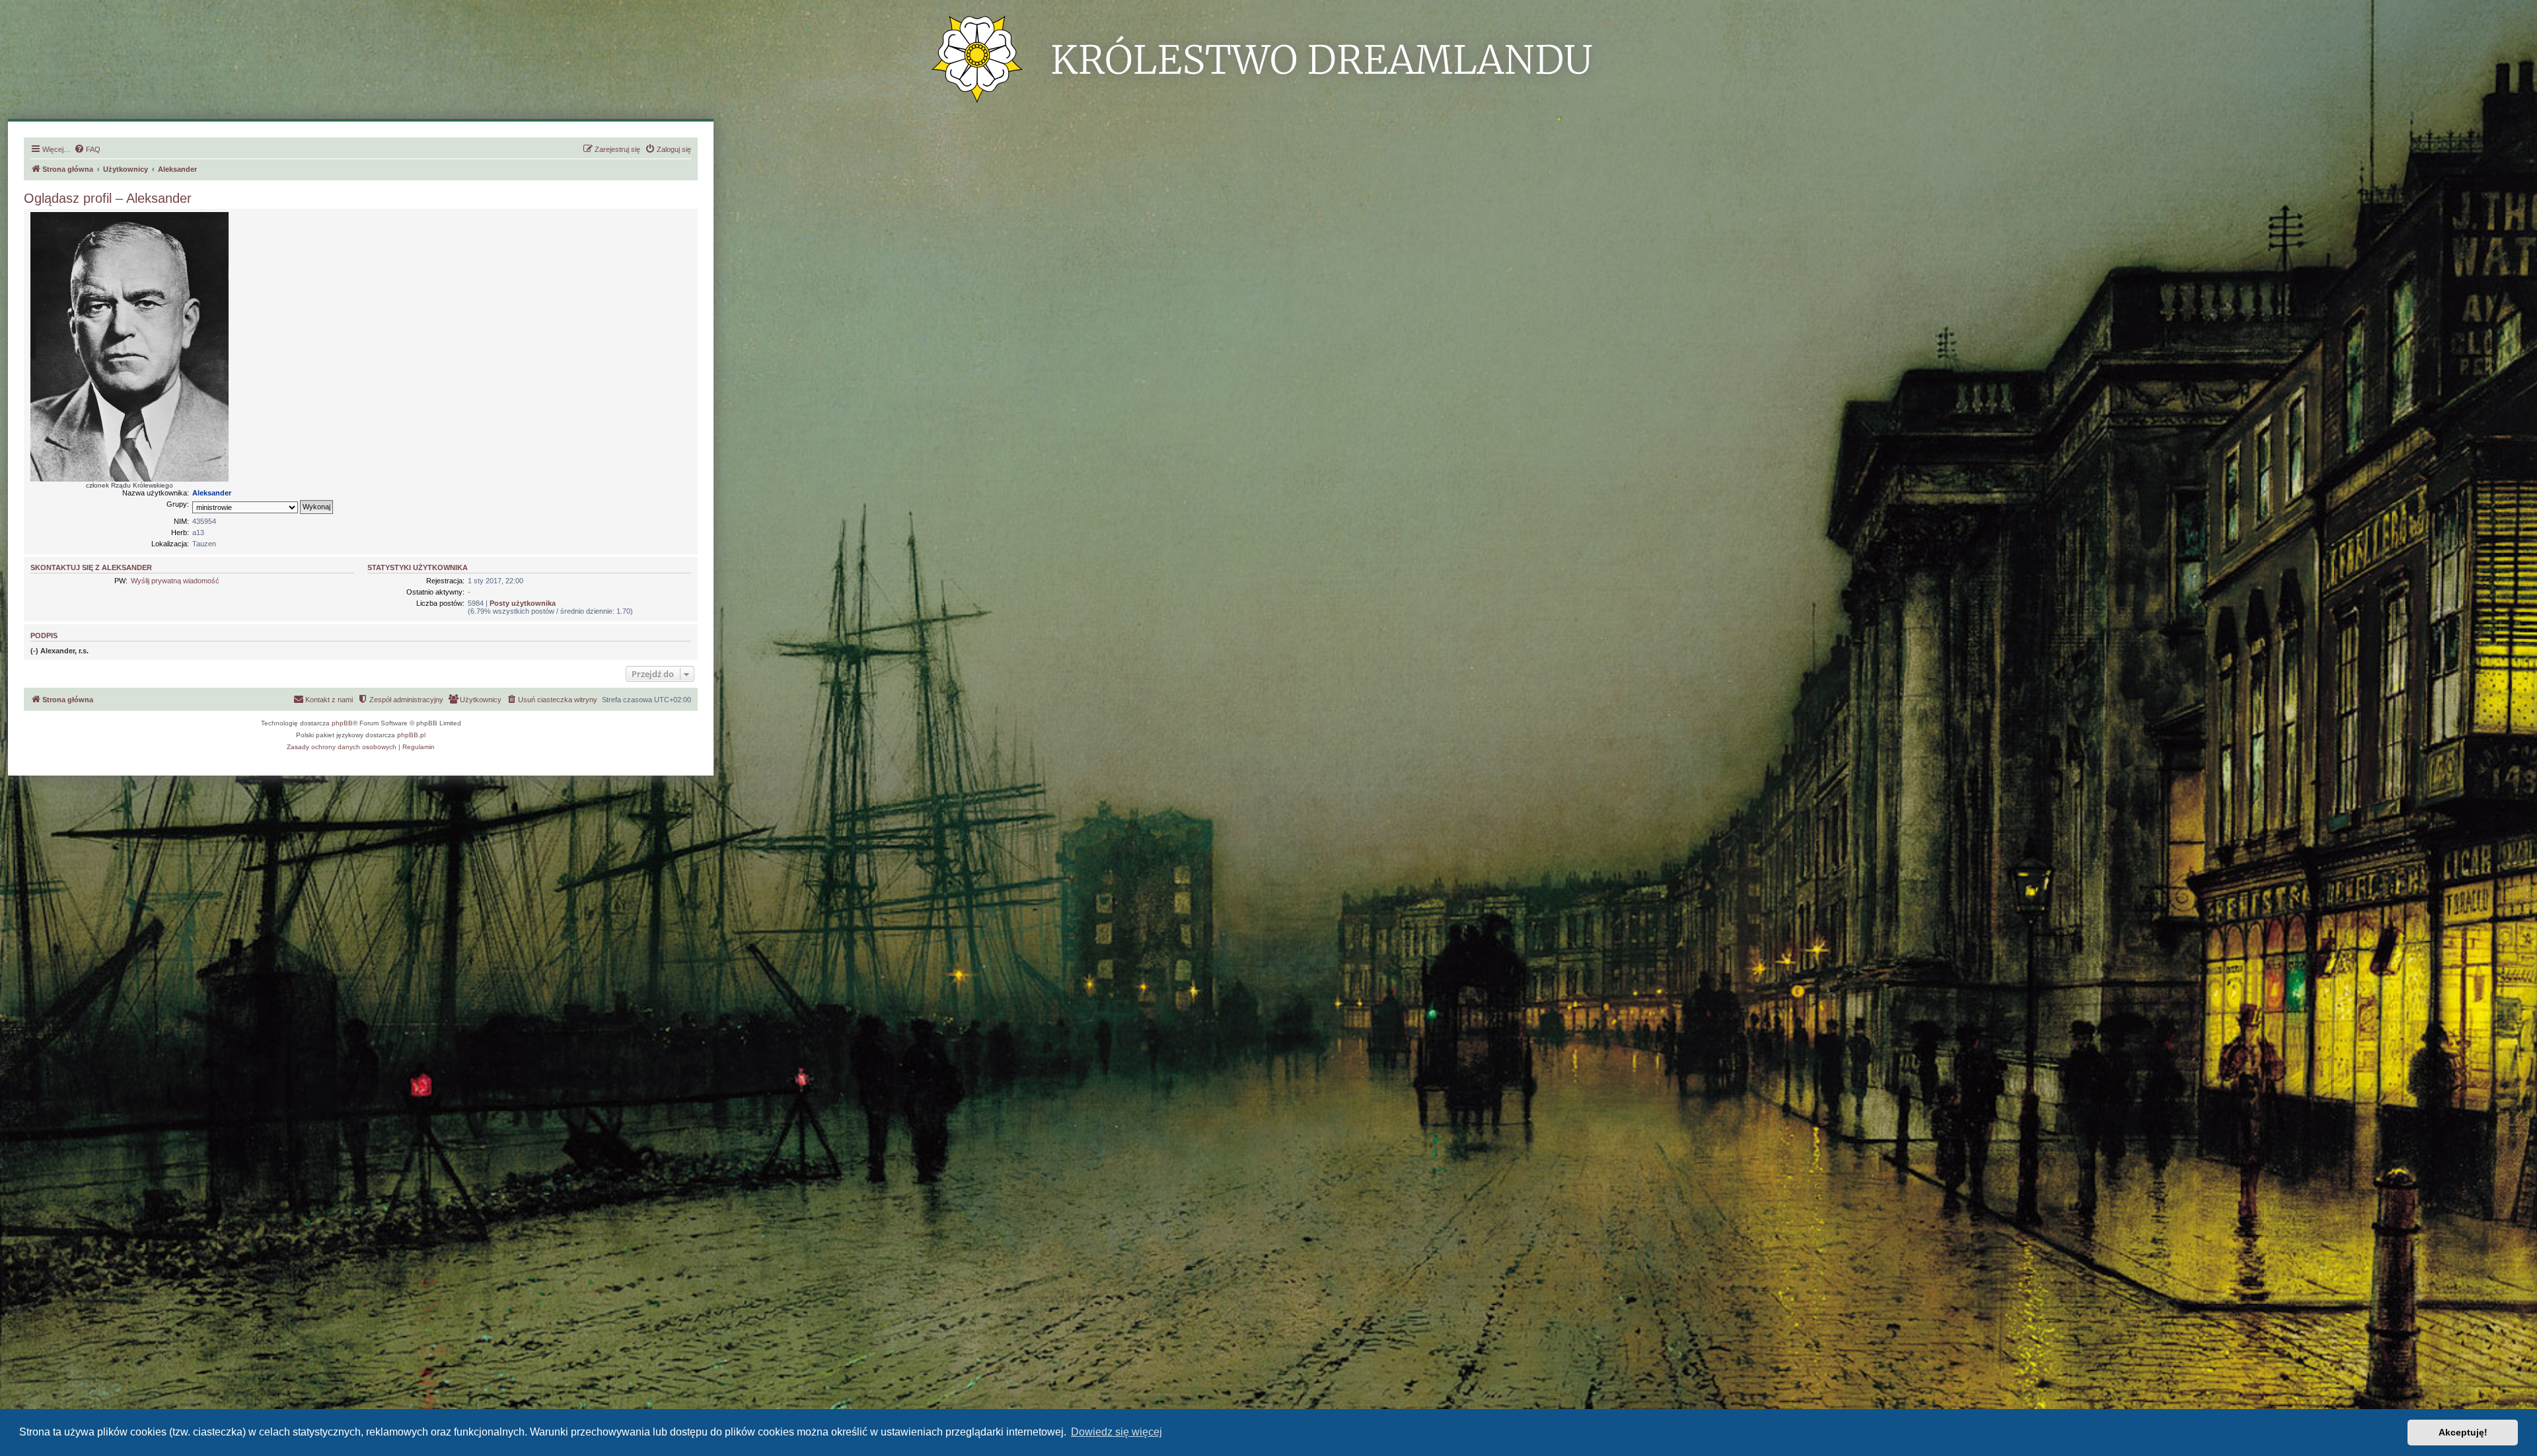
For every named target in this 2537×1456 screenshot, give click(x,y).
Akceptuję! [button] (2463, 1432)
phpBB (342, 723)
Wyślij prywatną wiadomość (175, 581)
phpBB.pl (411, 735)
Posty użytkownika (523, 603)
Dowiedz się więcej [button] (1117, 1432)
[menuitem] (87, 149)
